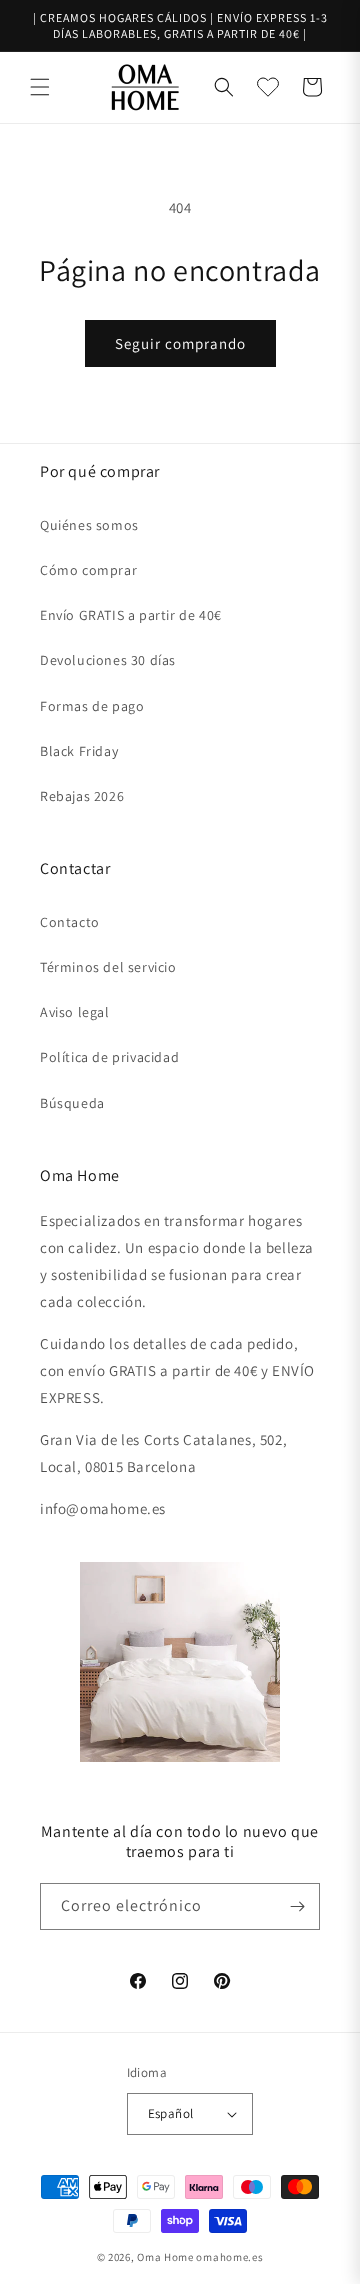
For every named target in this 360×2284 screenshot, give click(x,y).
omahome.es (229, 2257)
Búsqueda (72, 1103)
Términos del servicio (108, 967)
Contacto (70, 922)
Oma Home (165, 2257)
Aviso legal (75, 1012)
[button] (40, 87)
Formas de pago (92, 706)
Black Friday (79, 751)
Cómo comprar (88, 570)
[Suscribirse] (297, 1906)
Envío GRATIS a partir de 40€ (131, 615)
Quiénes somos (89, 525)
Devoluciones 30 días (108, 660)
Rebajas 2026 (82, 796)
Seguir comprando (180, 343)
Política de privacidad (109, 1057)
